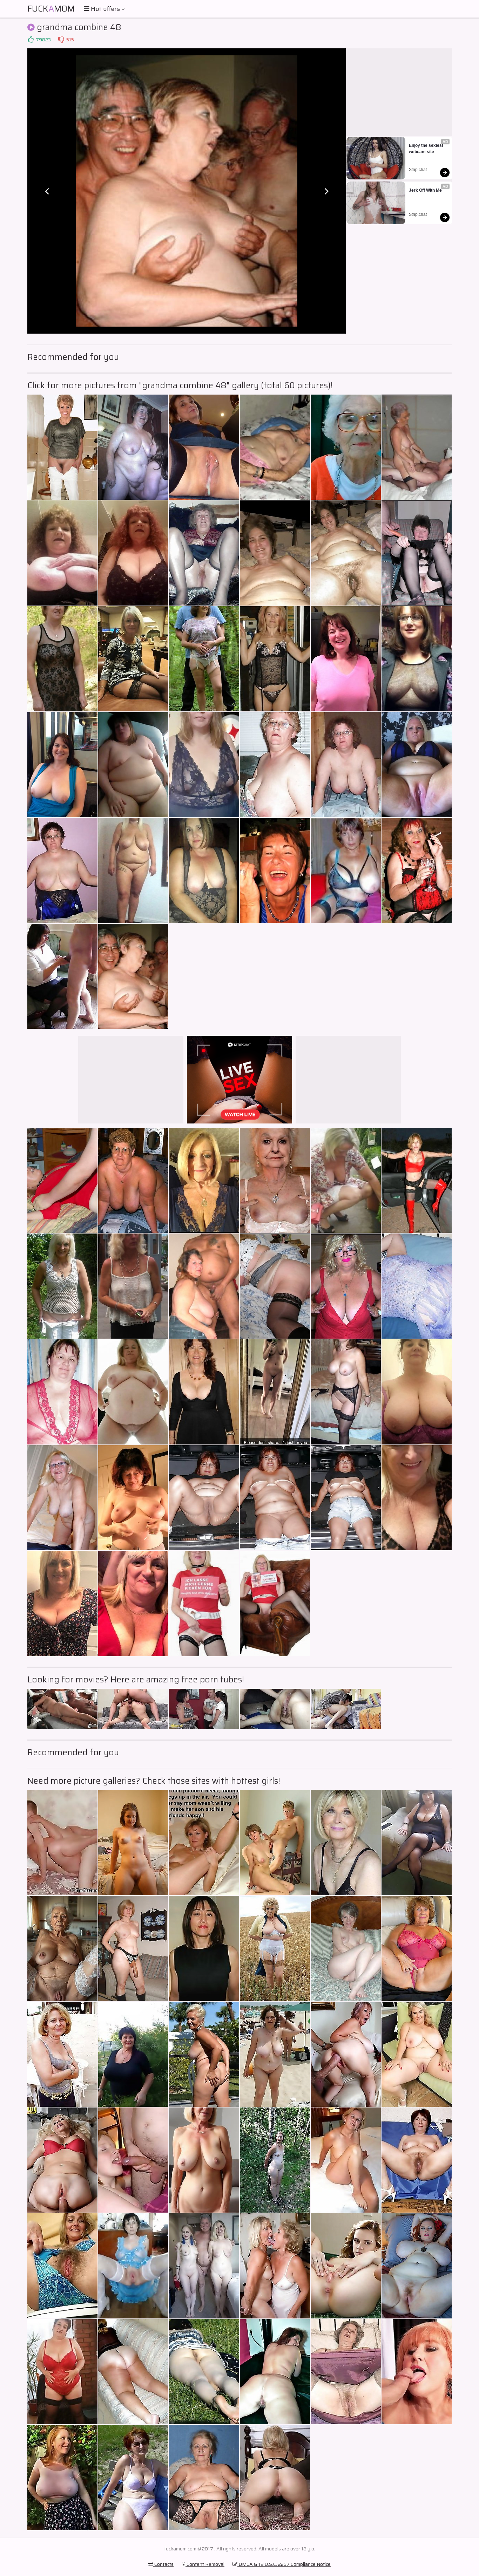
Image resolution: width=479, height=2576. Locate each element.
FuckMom (51, 9)
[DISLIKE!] (61, 40)
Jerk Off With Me (425, 190)
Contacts (163, 2564)
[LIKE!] (31, 40)
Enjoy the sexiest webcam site (427, 149)
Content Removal (205, 2564)
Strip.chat (418, 170)
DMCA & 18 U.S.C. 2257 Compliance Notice (284, 2564)
